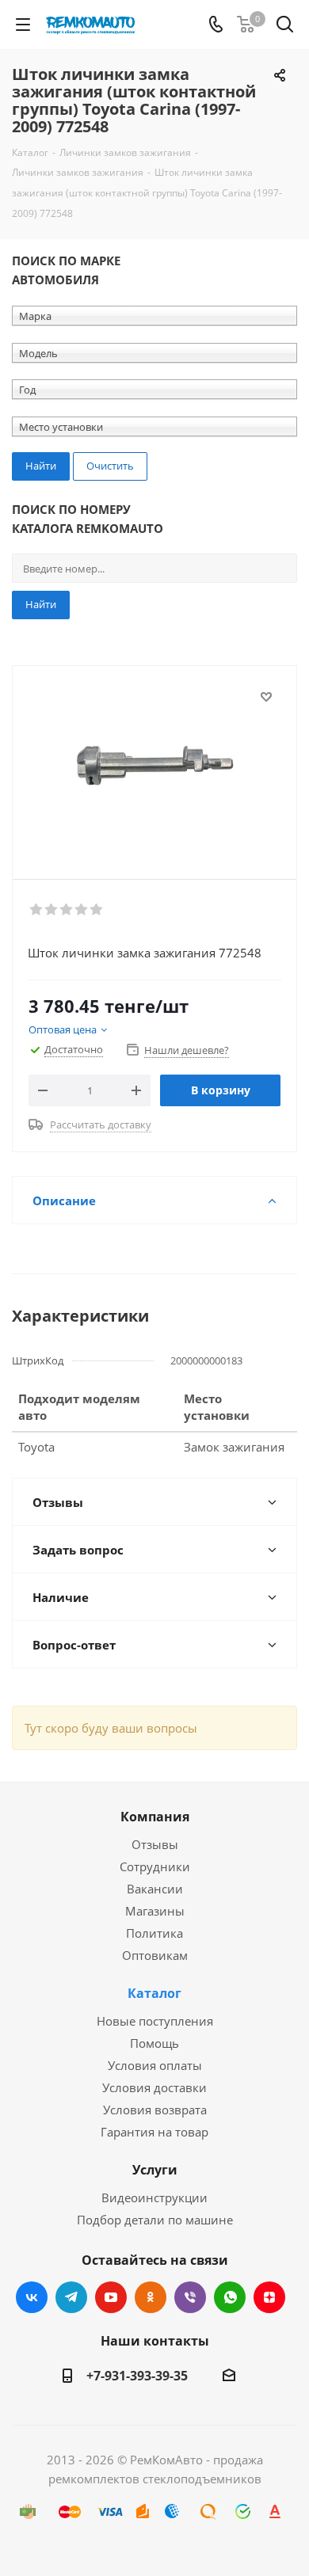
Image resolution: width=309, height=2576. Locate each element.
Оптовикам (155, 1955)
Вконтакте (32, 2297)
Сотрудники (155, 1866)
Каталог (154, 1993)
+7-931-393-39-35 (137, 2376)
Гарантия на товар (154, 2132)
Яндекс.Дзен (269, 2297)
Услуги (155, 2170)
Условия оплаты (155, 2065)
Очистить (110, 466)
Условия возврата (155, 2110)
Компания (155, 1817)
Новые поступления (155, 2021)
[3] (67, 910)
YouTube (111, 2297)
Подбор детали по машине (155, 2220)
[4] (82, 910)
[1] (37, 910)
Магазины (155, 1911)
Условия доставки (154, 2087)
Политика (154, 1933)
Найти (41, 604)
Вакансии (155, 1889)
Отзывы (155, 1844)
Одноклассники (151, 2297)
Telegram (71, 2297)
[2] (52, 910)
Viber (190, 2297)
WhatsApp (230, 2297)
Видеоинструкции (154, 2197)
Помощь (154, 2043)
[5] (97, 910)
